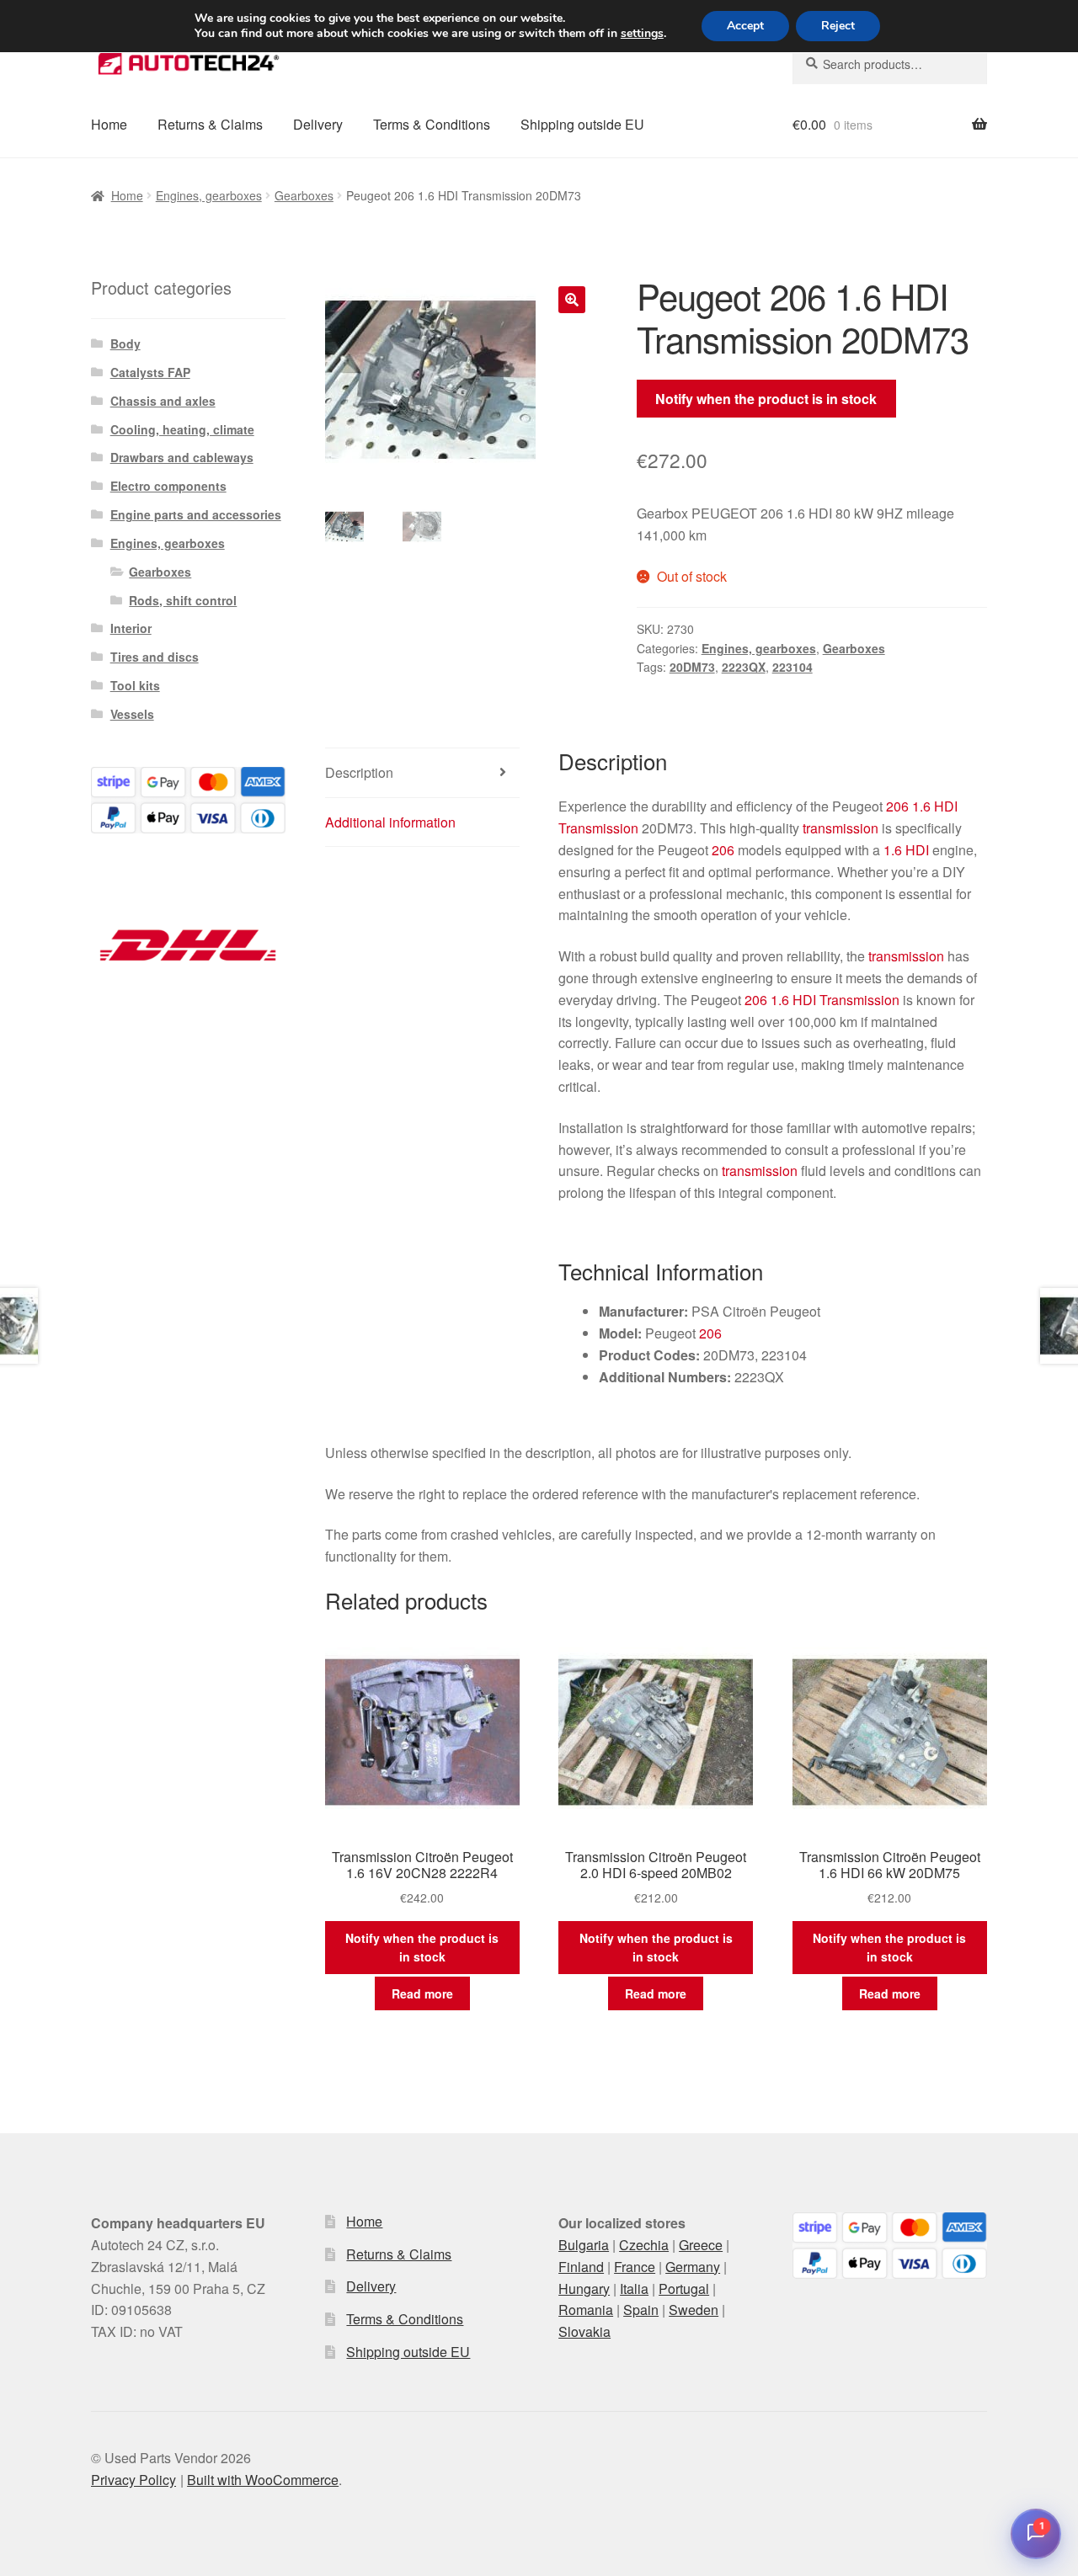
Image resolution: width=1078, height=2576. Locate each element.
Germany (693, 2267)
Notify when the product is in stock (766, 399)
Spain (641, 2310)
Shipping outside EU (582, 124)
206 (897, 806)
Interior (131, 628)
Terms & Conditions (432, 124)
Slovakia (584, 2331)
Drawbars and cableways (182, 457)
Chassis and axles (163, 401)
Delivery (318, 124)
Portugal (684, 2289)
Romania (586, 2310)
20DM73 (692, 667)
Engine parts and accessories (196, 514)
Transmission (598, 828)
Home (109, 124)
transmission (841, 828)
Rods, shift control (183, 600)
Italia (634, 2289)
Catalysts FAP (150, 372)
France (635, 2267)
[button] (572, 300)
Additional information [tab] (390, 822)
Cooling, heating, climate (182, 429)
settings (642, 34)
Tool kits (135, 685)
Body (125, 343)
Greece (701, 2245)
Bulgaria (584, 2245)
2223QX (744, 667)
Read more (422, 1993)
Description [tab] (359, 772)
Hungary (584, 2289)
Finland (581, 2267)
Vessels (132, 714)
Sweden (694, 2310)
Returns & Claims (210, 124)
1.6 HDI (935, 806)
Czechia (644, 2245)
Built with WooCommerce (263, 2480)
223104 (792, 667)
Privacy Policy (133, 2480)
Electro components (168, 486)
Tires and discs (155, 657)
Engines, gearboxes (209, 195)
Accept (745, 26)
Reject (838, 26)
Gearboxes (304, 195)
